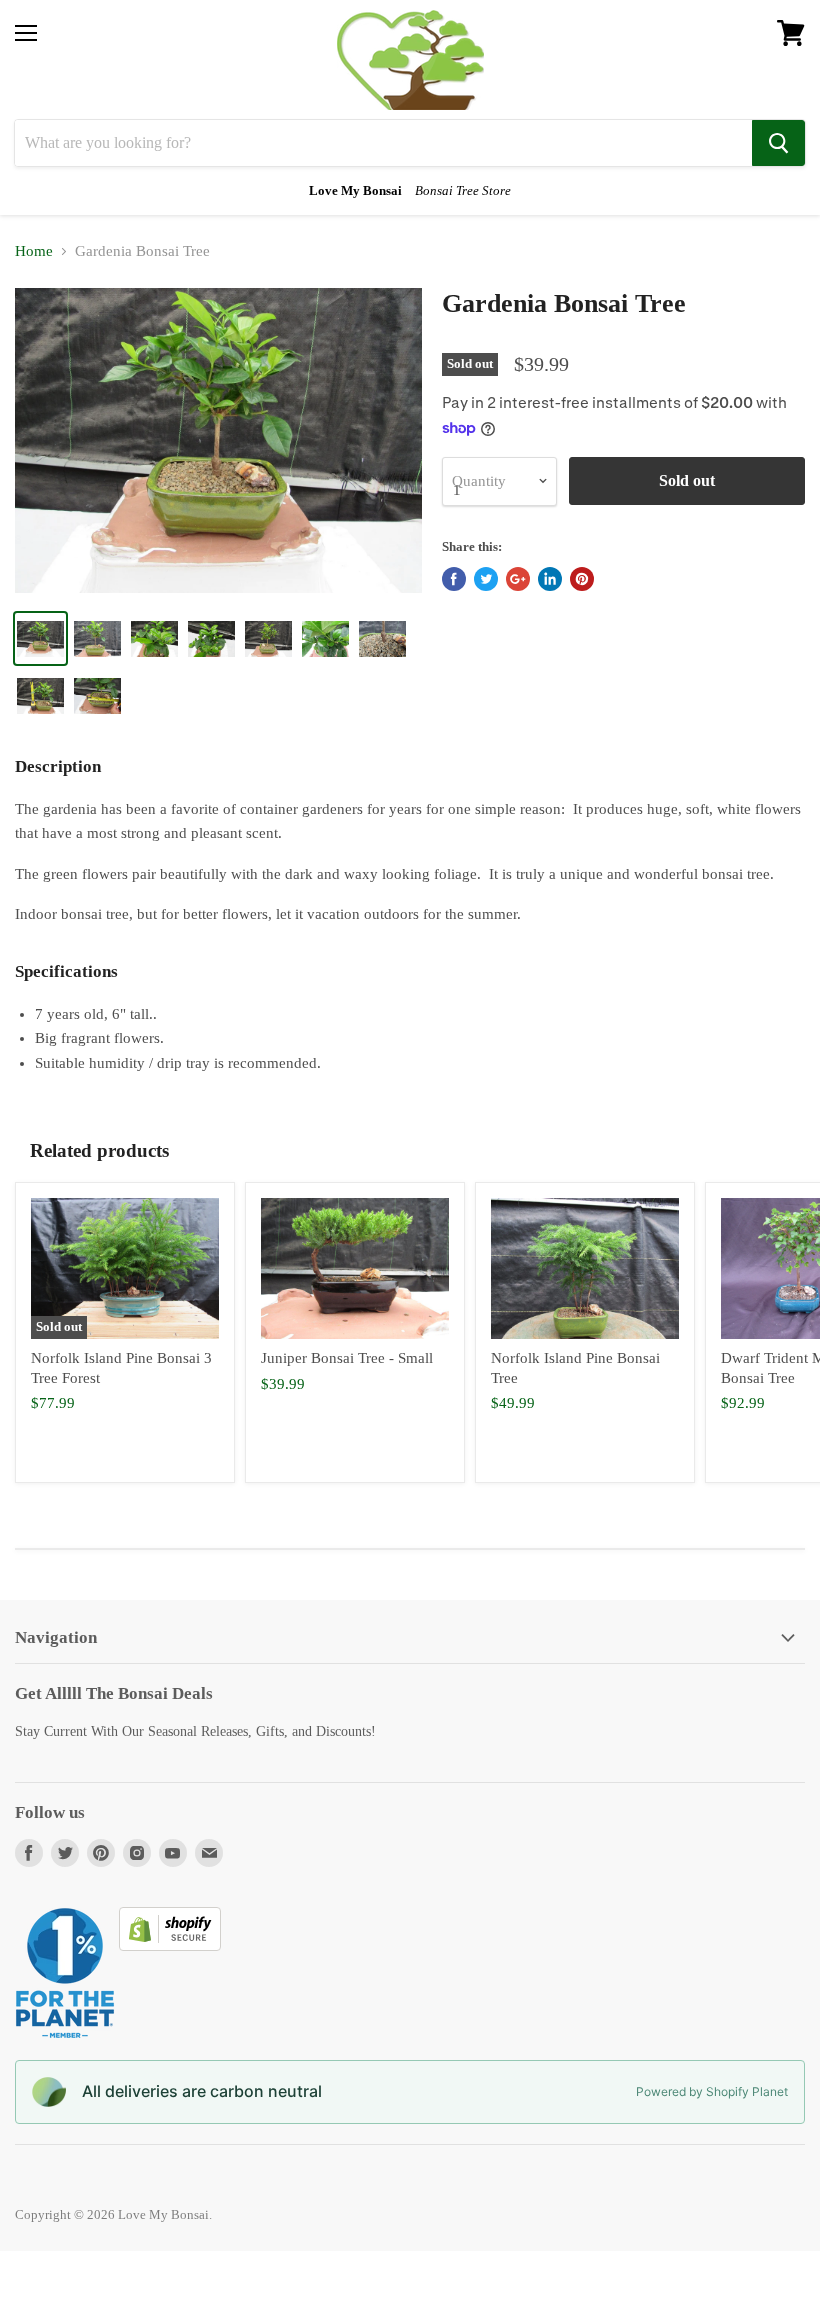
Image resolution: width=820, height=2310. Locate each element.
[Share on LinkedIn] (550, 579)
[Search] (778, 143)
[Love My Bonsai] (410, 60)
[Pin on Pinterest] (582, 579)
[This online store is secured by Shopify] (170, 1946)
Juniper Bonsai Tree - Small (347, 1358)
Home (34, 251)
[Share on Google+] (518, 579)
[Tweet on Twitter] (486, 579)
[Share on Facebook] (454, 579)
